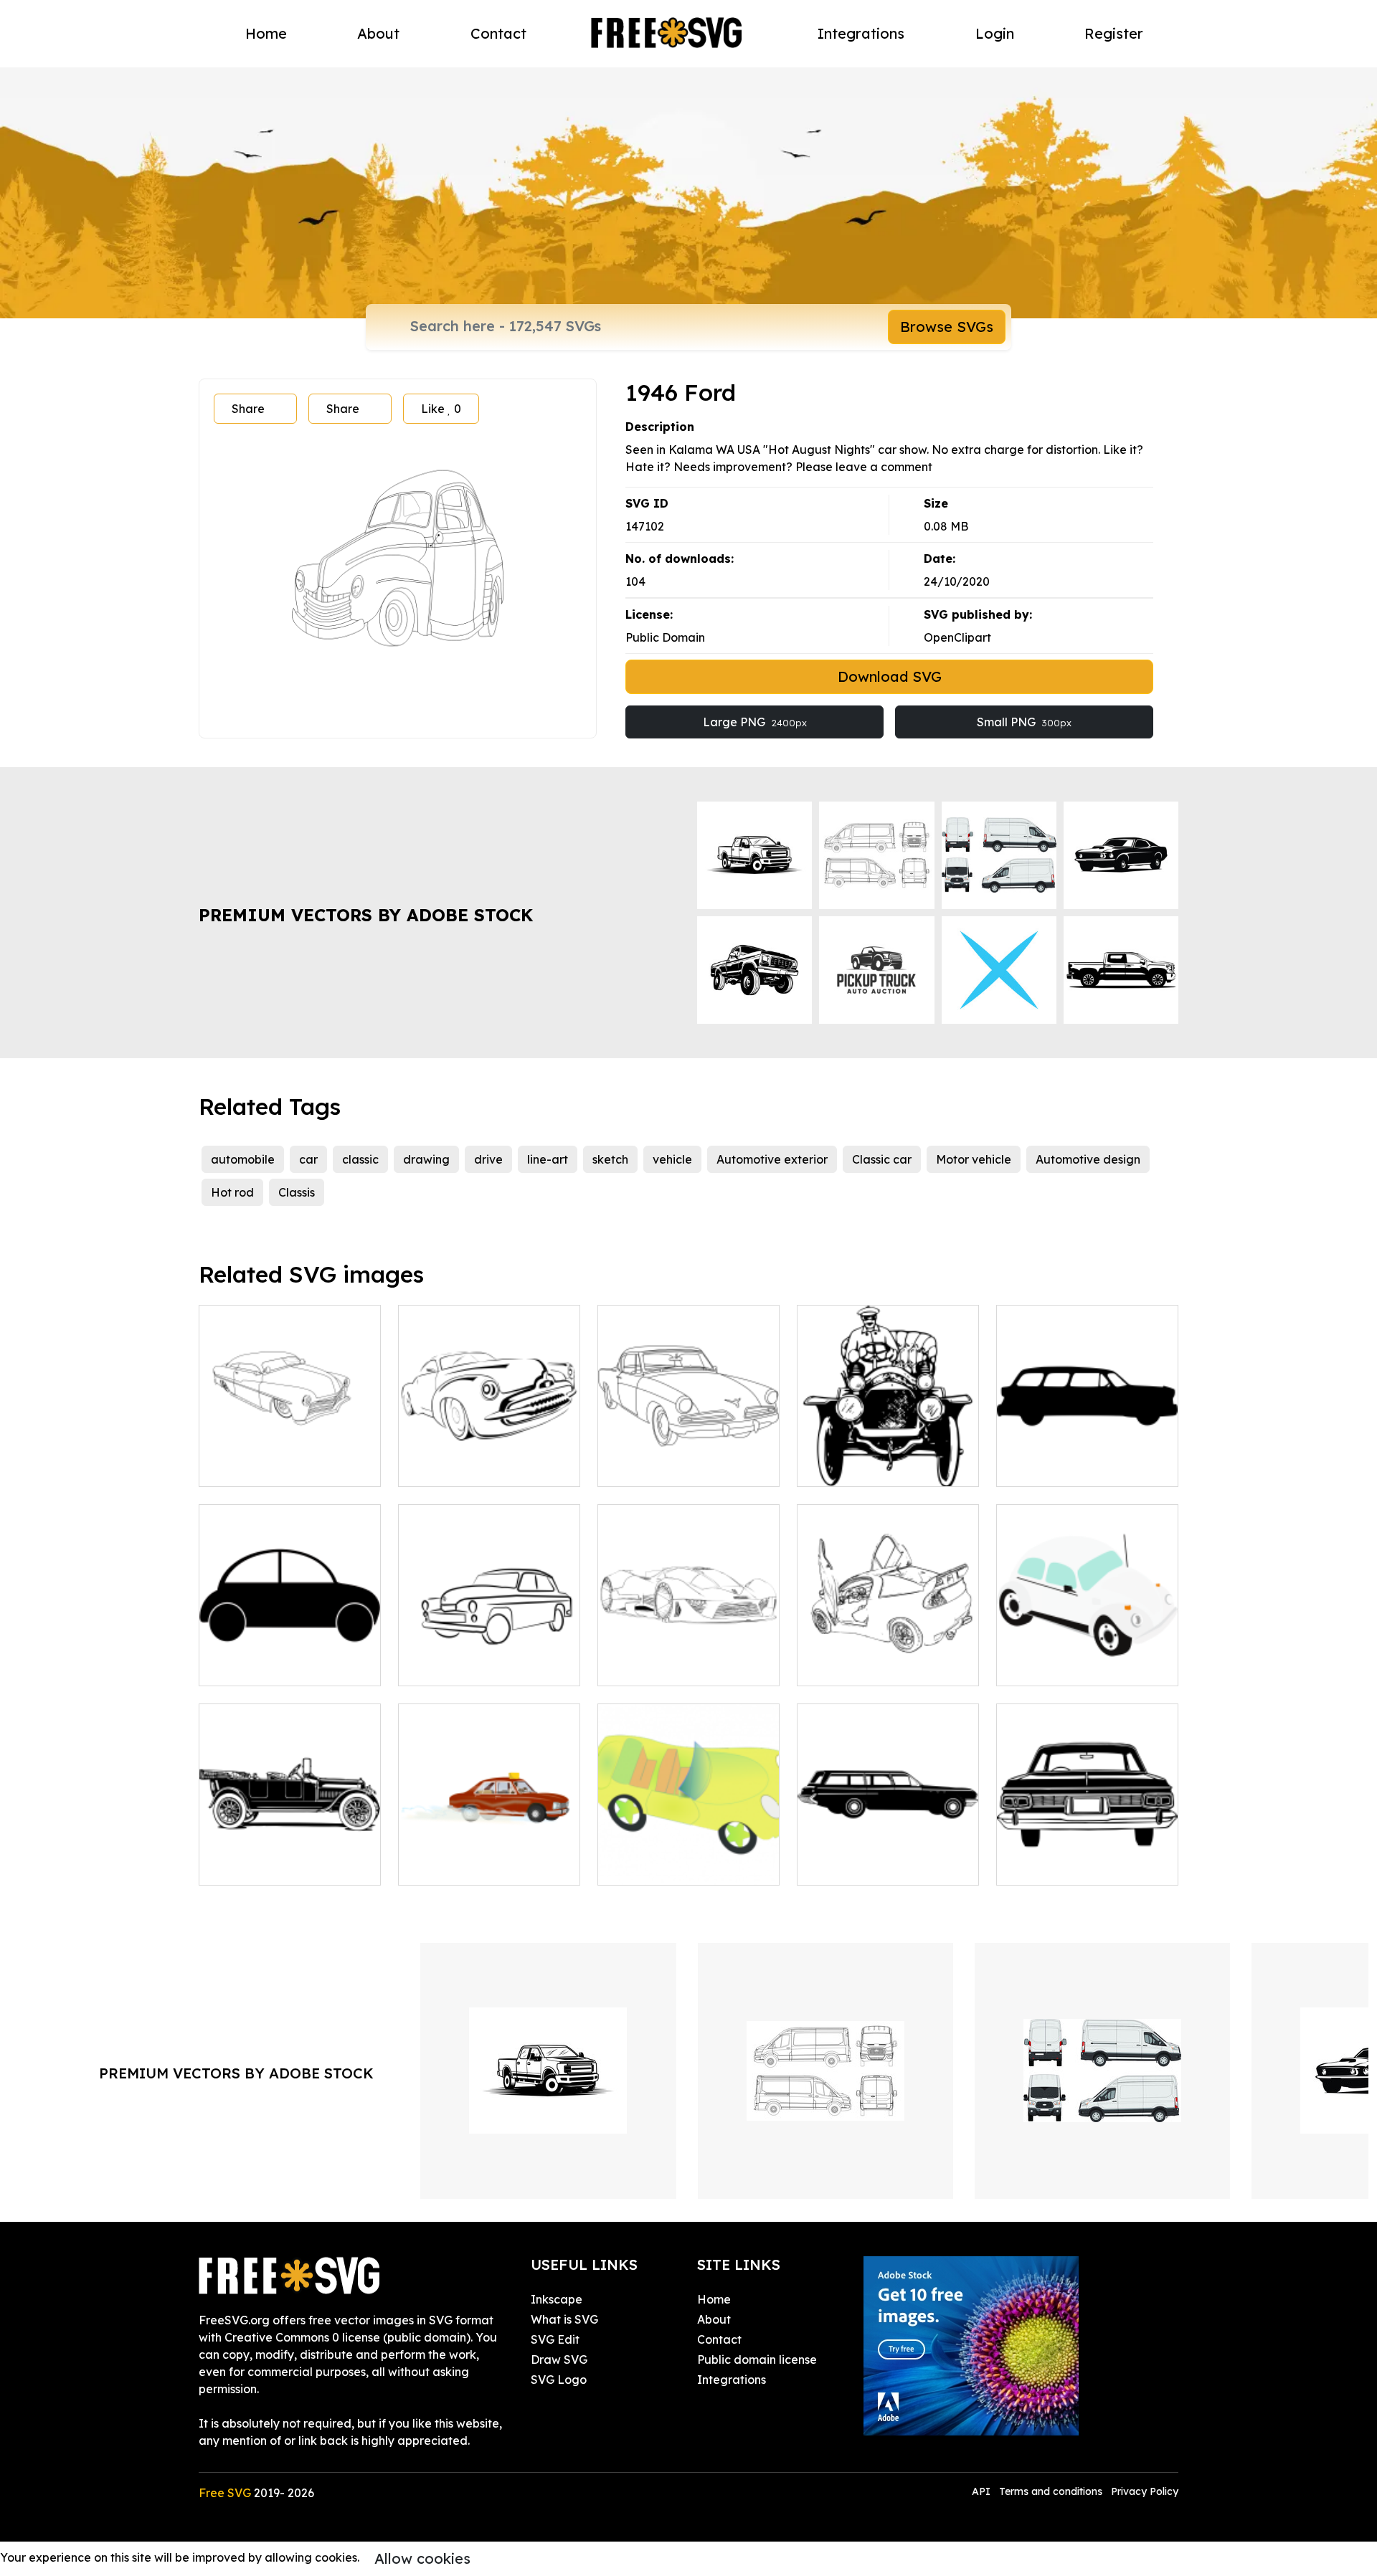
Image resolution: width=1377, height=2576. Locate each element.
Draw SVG (559, 2359)
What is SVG (564, 2319)
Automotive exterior (772, 1159)
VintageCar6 (250, 1866)
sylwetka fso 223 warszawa (489, 1666)
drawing (426, 1159)
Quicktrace (844, 1666)
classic (360, 1159)
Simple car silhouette (273, 1666)
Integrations (861, 33)
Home (266, 33)
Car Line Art (447, 1467)
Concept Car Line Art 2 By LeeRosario (688, 1658)
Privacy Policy (1145, 2491)
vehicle (672, 1159)
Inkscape (557, 2299)
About (378, 33)
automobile (243, 1159)
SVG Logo (559, 2380)
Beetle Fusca (1049, 1666)
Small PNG (1024, 722)
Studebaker (647, 1467)
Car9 (1025, 1866)
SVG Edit (555, 2339)
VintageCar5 (848, 1467)
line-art (548, 1159)
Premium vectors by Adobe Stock (366, 915)
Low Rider (243, 1467)
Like (441, 409)
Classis (297, 1192)
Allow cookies (422, 2558)
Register (1114, 33)
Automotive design (1088, 1159)
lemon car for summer (673, 1866)
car (308, 1159)
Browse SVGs (947, 327)
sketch (610, 1159)
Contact (498, 33)
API (983, 2491)
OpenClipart (957, 637)
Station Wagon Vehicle (876, 1866)
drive (488, 1159)
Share (248, 409)
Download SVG (890, 676)
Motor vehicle (974, 1159)
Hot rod (232, 1192)
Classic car (882, 1159)
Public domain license (757, 2359)
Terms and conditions (1051, 2491)
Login (995, 33)
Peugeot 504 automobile (483, 1866)
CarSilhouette (1050, 1467)
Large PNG (755, 722)
